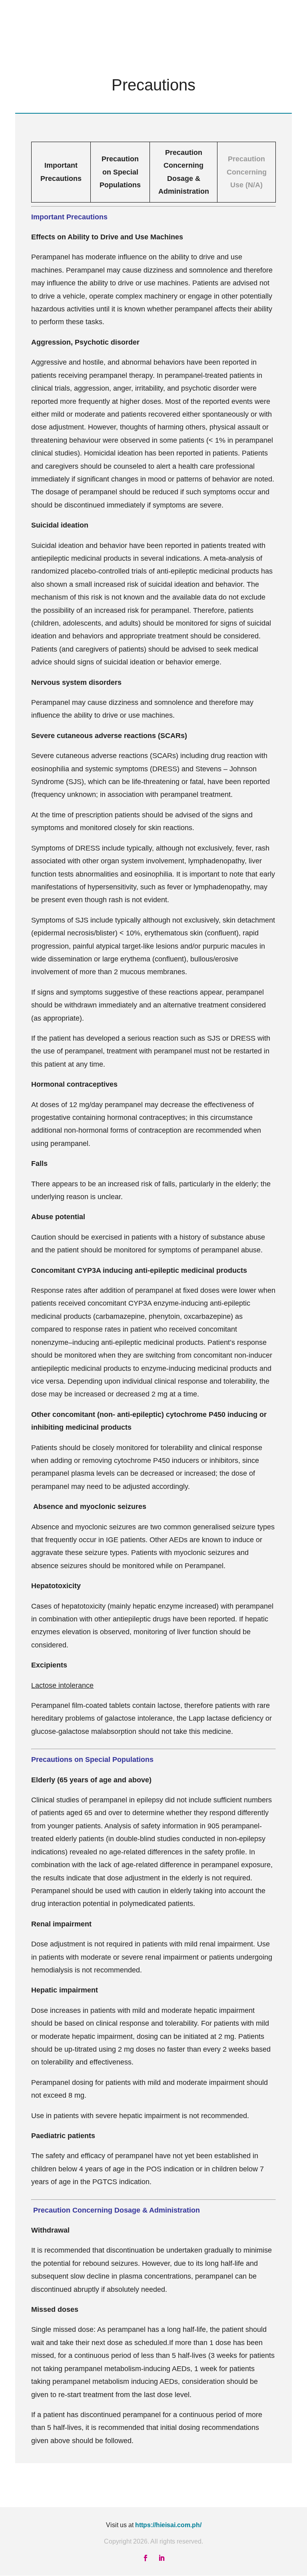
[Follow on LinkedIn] (161, 2558)
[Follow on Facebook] (146, 2558)
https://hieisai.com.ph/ (168, 2525)
